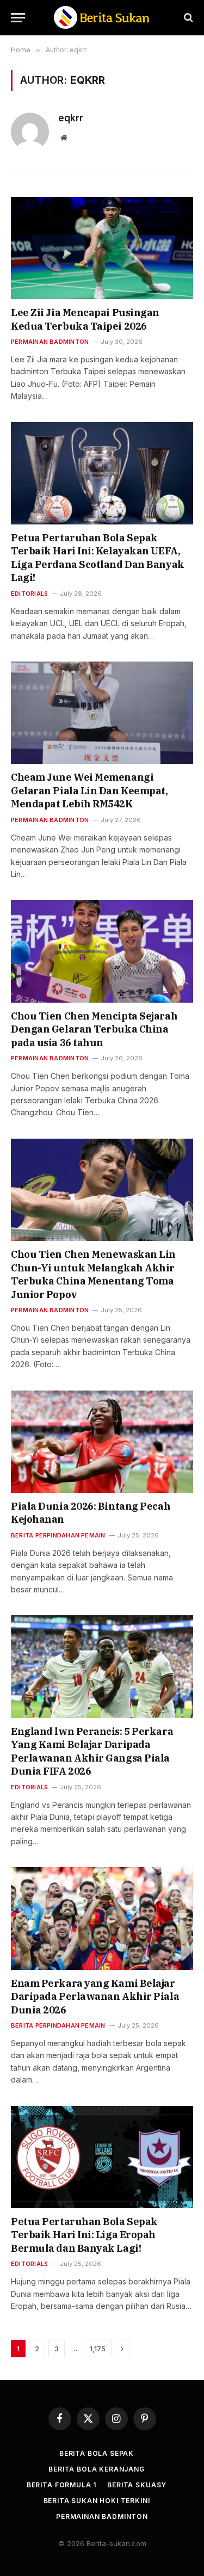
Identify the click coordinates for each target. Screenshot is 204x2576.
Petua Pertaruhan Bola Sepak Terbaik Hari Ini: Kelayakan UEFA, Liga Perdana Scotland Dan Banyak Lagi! (98, 558)
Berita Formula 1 (61, 2485)
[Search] (187, 18)
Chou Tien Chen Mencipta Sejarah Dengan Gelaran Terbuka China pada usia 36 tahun (94, 1029)
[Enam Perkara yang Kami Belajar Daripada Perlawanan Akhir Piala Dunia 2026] (102, 1918)
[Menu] (18, 18)
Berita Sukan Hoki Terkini (97, 2501)
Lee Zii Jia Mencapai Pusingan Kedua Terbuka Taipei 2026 (85, 319)
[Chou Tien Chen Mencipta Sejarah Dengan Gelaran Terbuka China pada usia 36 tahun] (102, 951)
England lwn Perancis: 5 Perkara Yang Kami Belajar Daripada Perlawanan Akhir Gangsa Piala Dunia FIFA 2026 (92, 1751)
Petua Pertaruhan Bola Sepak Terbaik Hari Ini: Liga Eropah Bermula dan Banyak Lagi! (84, 2235)
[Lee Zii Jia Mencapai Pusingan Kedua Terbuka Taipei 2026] (102, 248)
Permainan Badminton (102, 2516)
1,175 (98, 2349)
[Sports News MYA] (102, 18)
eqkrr (71, 118)
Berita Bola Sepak (97, 2453)
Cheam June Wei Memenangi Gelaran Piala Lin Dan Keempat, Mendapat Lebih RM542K (89, 790)
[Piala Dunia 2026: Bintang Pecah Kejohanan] (102, 1442)
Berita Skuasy (137, 2485)
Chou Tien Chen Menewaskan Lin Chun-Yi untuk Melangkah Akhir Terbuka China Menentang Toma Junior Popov (93, 1274)
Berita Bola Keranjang (97, 2469)
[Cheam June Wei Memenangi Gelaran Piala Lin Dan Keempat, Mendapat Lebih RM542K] (102, 713)
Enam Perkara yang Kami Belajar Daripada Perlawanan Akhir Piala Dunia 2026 (95, 1997)
